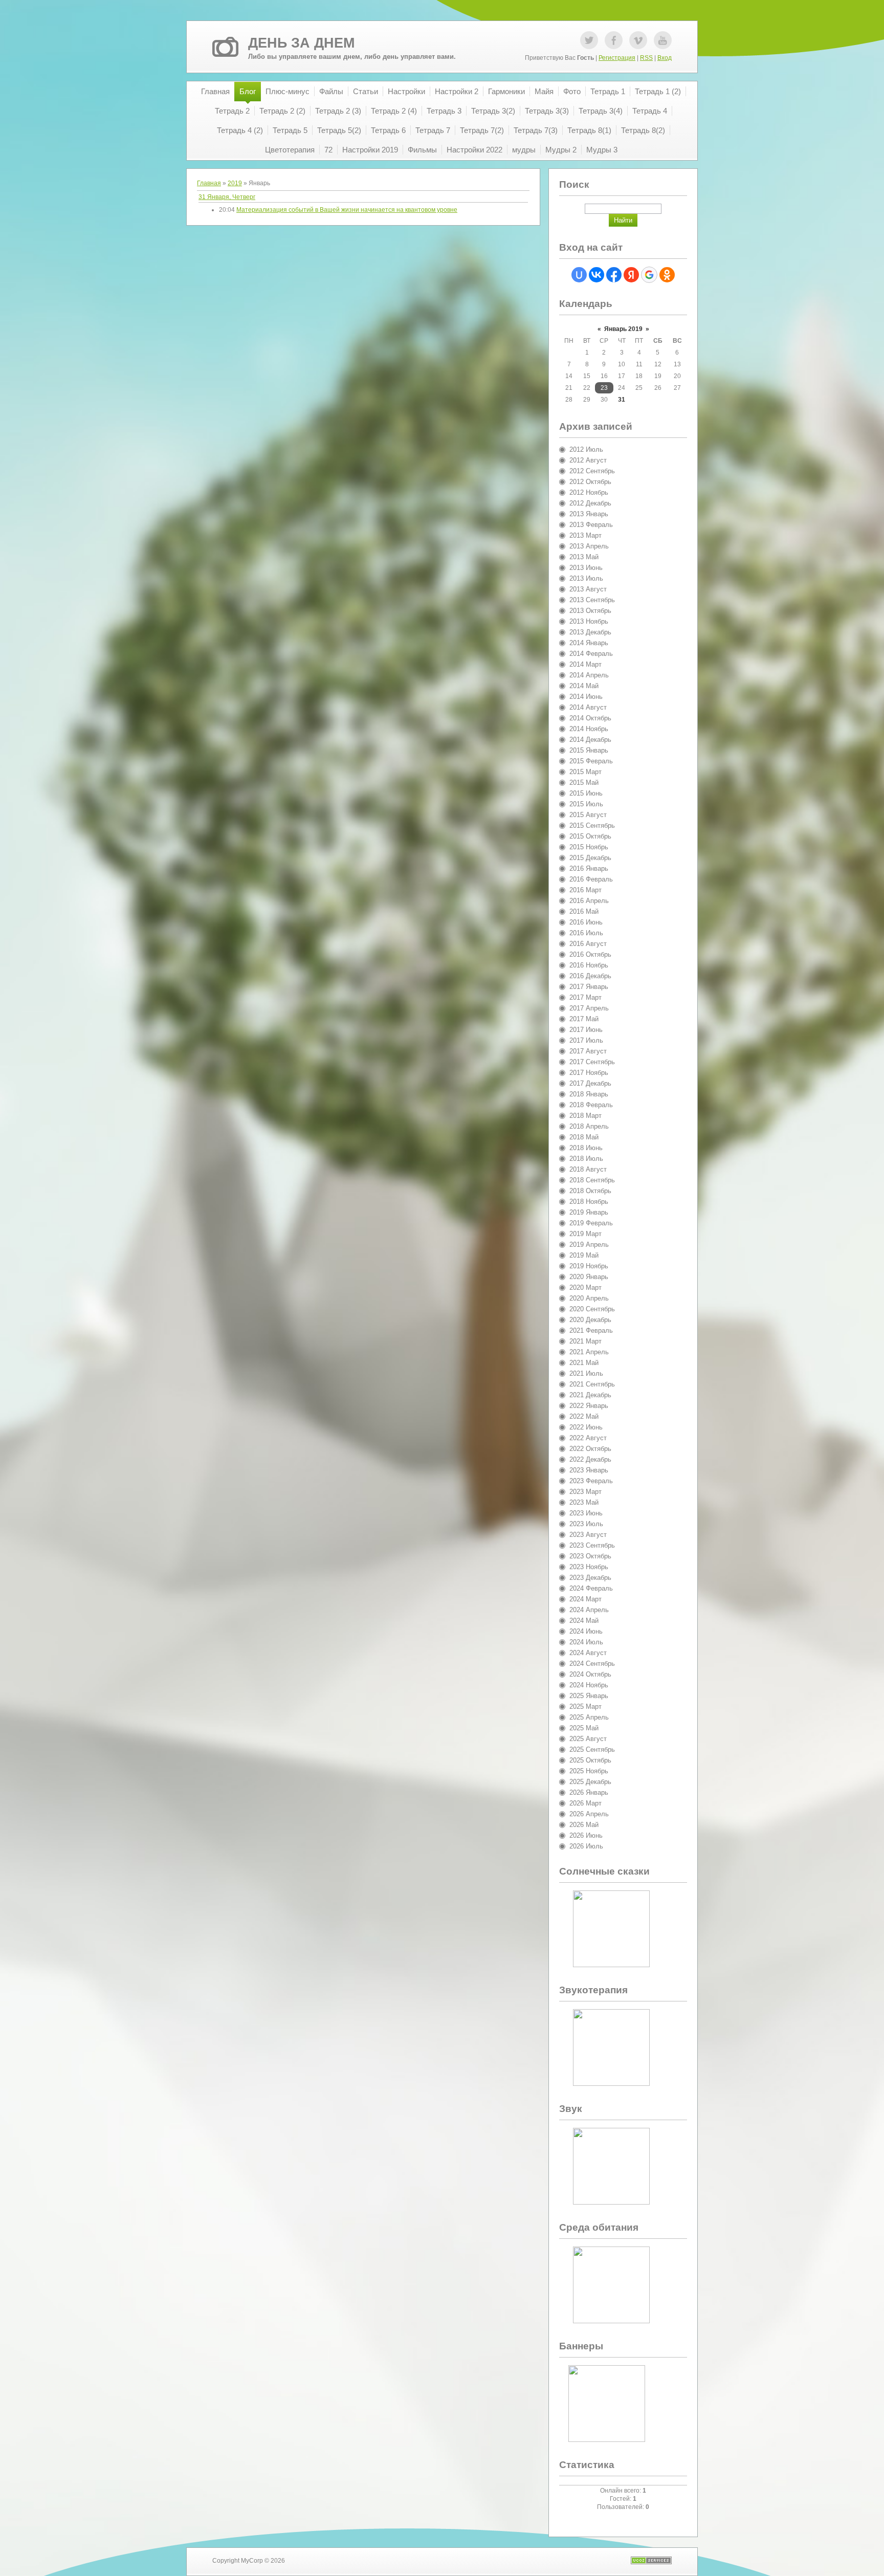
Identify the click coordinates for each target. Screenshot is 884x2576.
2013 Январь (589, 514)
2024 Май (584, 1621)
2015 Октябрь (590, 836)
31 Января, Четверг (227, 197)
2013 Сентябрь (592, 600)
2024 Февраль (591, 1588)
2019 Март (585, 1234)
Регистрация (617, 58)
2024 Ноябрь (589, 1685)
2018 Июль (586, 1159)
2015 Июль (586, 804)
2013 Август (588, 589)
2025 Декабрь (590, 1782)
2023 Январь (589, 1470)
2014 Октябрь (590, 718)
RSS (646, 58)
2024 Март (585, 1599)
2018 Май (584, 1137)
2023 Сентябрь (592, 1545)
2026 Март (585, 1803)
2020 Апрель (589, 1298)
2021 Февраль (591, 1330)
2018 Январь (589, 1094)
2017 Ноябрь (589, 1073)
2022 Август (588, 1438)
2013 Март (585, 535)
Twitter (589, 40)
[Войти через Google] (649, 275)
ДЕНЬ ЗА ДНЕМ (301, 43)
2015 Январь (589, 750)
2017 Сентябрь (592, 1062)
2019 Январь (589, 1212)
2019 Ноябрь (589, 1266)
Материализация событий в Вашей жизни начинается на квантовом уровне (347, 210)
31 (622, 400)
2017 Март (585, 997)
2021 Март (585, 1341)
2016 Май (584, 911)
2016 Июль (586, 933)
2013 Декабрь (590, 632)
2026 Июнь (586, 1835)
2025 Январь (589, 1696)
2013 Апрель (589, 546)
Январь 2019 (623, 329)
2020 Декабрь (590, 1320)
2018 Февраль (591, 1105)
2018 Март (585, 1116)
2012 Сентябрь (592, 471)
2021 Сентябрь (592, 1384)
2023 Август (588, 1535)
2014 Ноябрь (589, 729)
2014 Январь (589, 643)
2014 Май (584, 686)
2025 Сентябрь (592, 1749)
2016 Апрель (589, 901)
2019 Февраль (591, 1223)
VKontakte (638, 40)
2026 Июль (586, 1846)
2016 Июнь (586, 922)
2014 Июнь (586, 697)
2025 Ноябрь (589, 1771)
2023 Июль (586, 1524)
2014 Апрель (589, 675)
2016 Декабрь (590, 976)
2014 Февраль (591, 654)
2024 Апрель (589, 1610)
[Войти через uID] (579, 275)
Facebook (614, 40)
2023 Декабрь (590, 1578)
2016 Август (588, 944)
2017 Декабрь (590, 1083)
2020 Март (585, 1287)
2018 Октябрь (590, 1191)
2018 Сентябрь (592, 1180)
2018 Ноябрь (589, 1202)
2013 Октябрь (590, 611)
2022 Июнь (586, 1427)
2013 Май (584, 557)
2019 (235, 183)
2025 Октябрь (590, 1760)
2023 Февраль (591, 1481)
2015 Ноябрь (589, 847)
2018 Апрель (589, 1126)
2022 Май (584, 1416)
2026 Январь (589, 1792)
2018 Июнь (586, 1148)
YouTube (663, 40)
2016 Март (585, 890)
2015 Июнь (586, 793)
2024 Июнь (586, 1631)
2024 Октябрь (590, 1674)
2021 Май (584, 1363)
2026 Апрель (589, 1814)
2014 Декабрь (590, 740)
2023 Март (585, 1492)
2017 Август (588, 1051)
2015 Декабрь (590, 858)
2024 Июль (586, 1642)
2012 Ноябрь (589, 492)
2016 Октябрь (590, 954)
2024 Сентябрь (592, 1664)
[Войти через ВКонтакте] (596, 275)
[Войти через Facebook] (614, 275)
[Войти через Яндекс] (631, 275)
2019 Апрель (589, 1245)
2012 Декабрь (590, 503)
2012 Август (588, 460)
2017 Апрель (589, 1008)
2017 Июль (586, 1040)
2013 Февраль (591, 525)
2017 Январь (589, 987)
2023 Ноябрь (589, 1567)
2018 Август (588, 1169)
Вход (665, 58)
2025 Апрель (589, 1717)
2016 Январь (589, 868)
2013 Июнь (586, 568)
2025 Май (584, 1728)
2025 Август (588, 1739)
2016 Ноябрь (589, 965)
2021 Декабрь (590, 1395)
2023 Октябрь (590, 1556)
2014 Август (588, 707)
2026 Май (584, 1825)
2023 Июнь (586, 1513)
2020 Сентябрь (592, 1309)
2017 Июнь (586, 1030)
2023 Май (584, 1502)
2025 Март (585, 1707)
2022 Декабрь (590, 1459)
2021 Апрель (589, 1352)
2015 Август (588, 815)
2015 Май (584, 783)
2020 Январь (589, 1277)
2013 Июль (586, 578)
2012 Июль (586, 449)
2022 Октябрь (590, 1449)
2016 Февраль (591, 879)
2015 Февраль (591, 761)
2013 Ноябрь (589, 621)
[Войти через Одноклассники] (667, 275)
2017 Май (584, 1019)
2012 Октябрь (590, 482)
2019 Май (584, 1255)
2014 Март (585, 664)
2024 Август (588, 1653)
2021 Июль (586, 1373)
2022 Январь (589, 1406)
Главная (209, 183)
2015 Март (585, 772)
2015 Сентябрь (592, 825)
